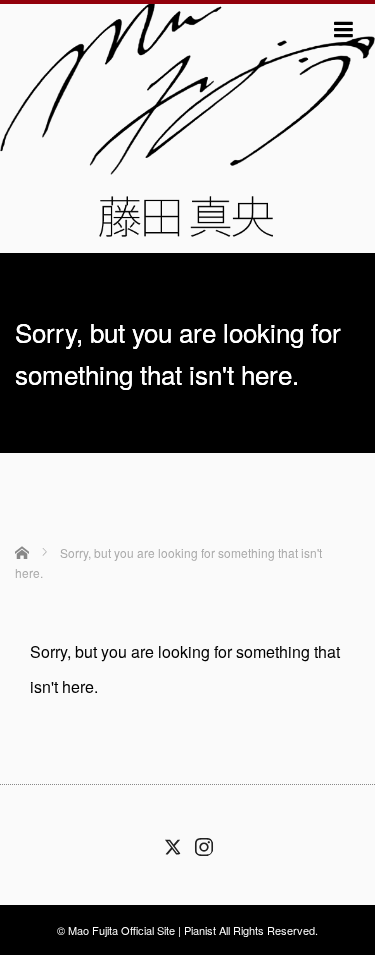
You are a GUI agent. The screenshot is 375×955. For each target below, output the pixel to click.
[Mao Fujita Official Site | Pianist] (187, 126)
